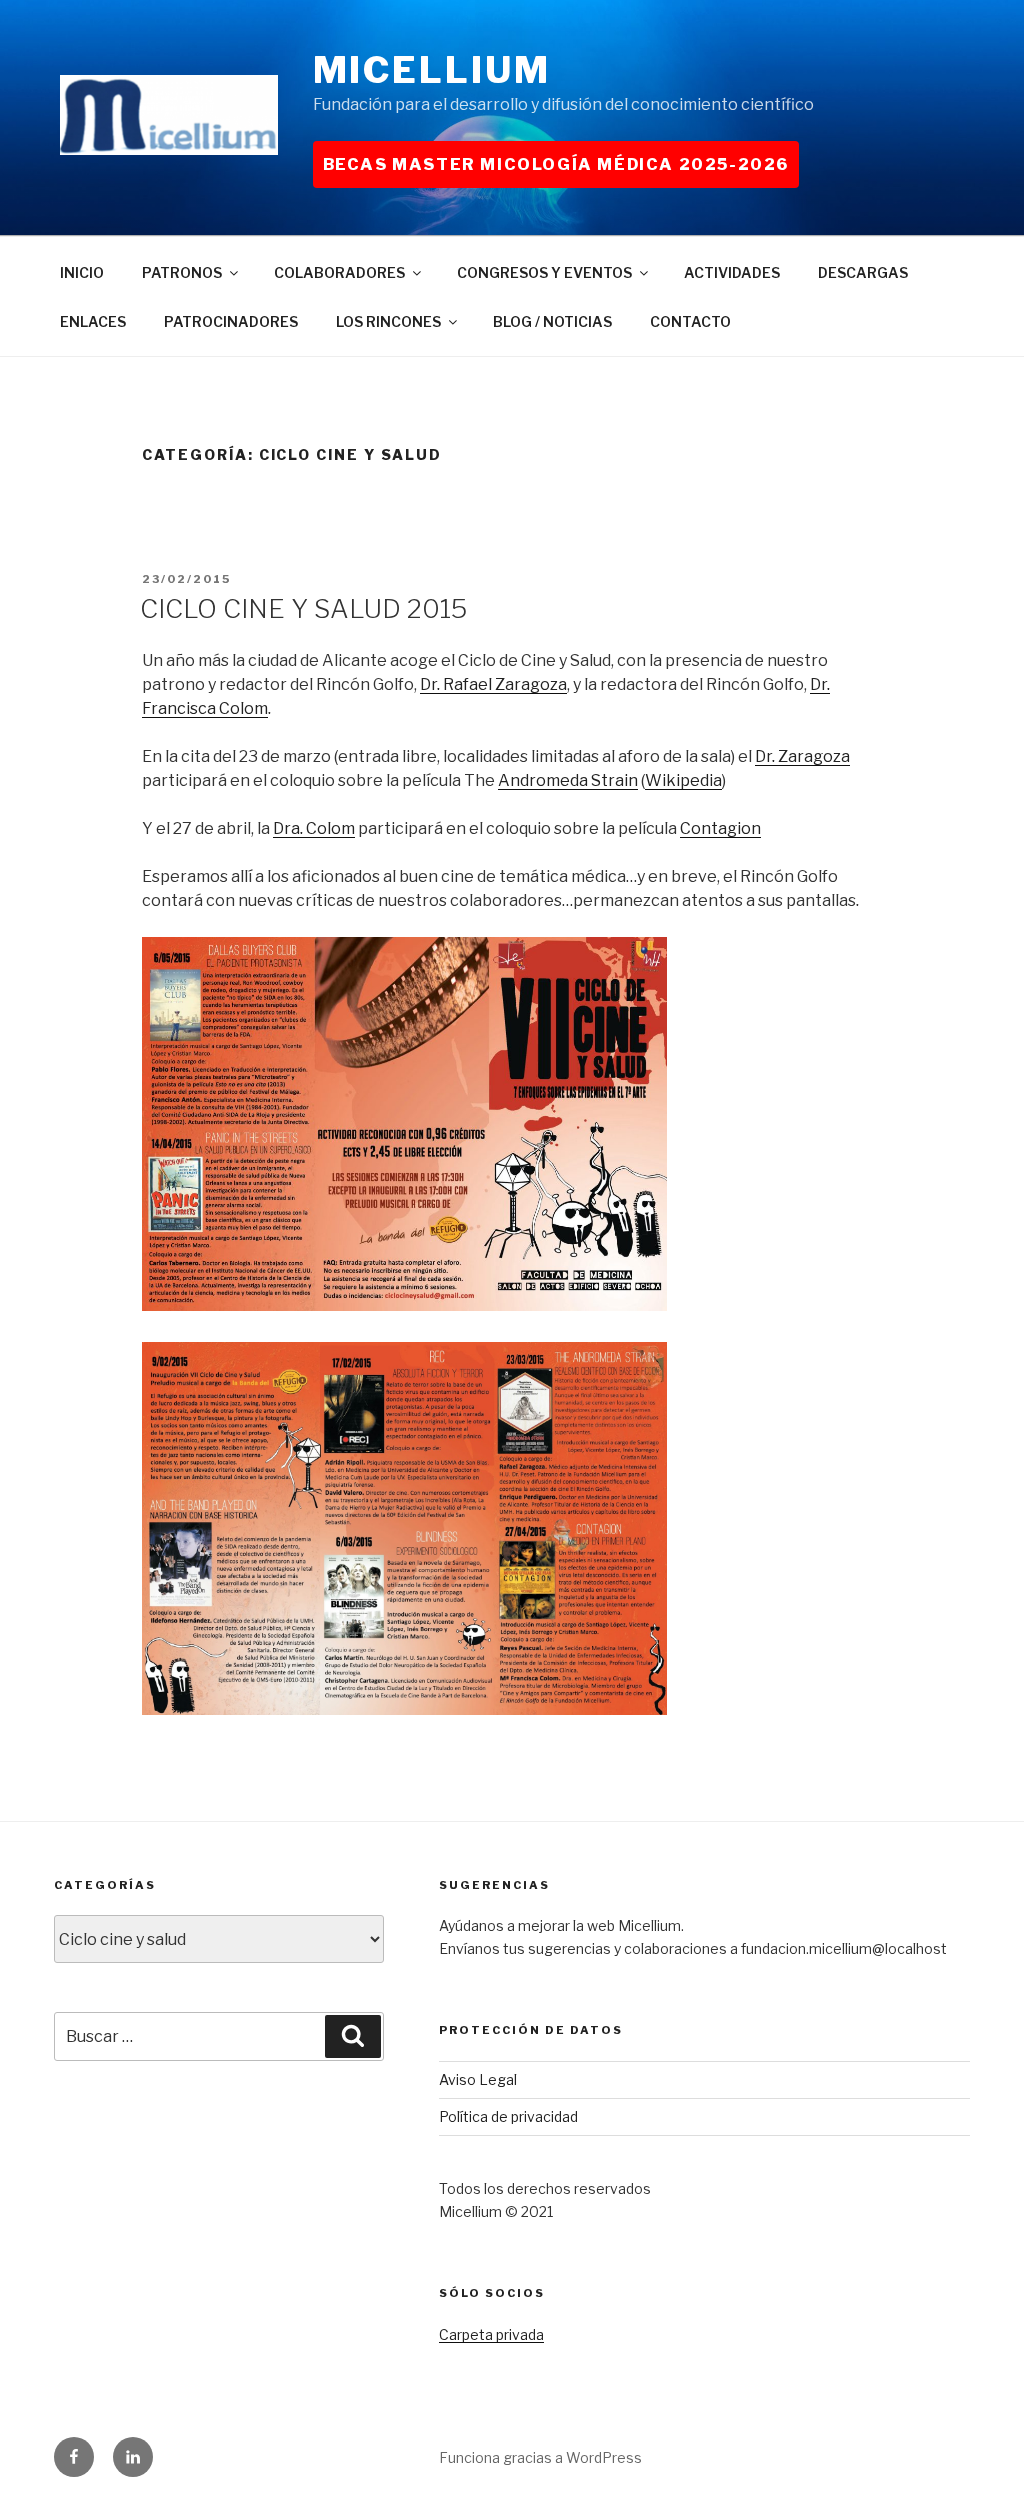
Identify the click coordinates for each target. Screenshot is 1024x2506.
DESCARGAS (863, 272)
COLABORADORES (339, 272)
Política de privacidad (508, 2116)
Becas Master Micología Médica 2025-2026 (556, 164)
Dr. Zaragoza (802, 756)
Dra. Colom (314, 828)
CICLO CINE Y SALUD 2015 (303, 608)
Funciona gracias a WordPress (540, 2457)
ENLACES (93, 321)
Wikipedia (683, 780)
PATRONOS (182, 272)
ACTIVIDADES (732, 272)
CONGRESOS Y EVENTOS (544, 272)
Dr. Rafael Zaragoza (493, 684)
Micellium (432, 70)
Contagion (720, 828)
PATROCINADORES (231, 321)
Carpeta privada (491, 2334)
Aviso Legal (478, 2079)
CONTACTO (690, 321)
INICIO (82, 272)
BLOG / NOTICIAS (552, 321)
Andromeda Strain (568, 780)
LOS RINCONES (388, 321)
